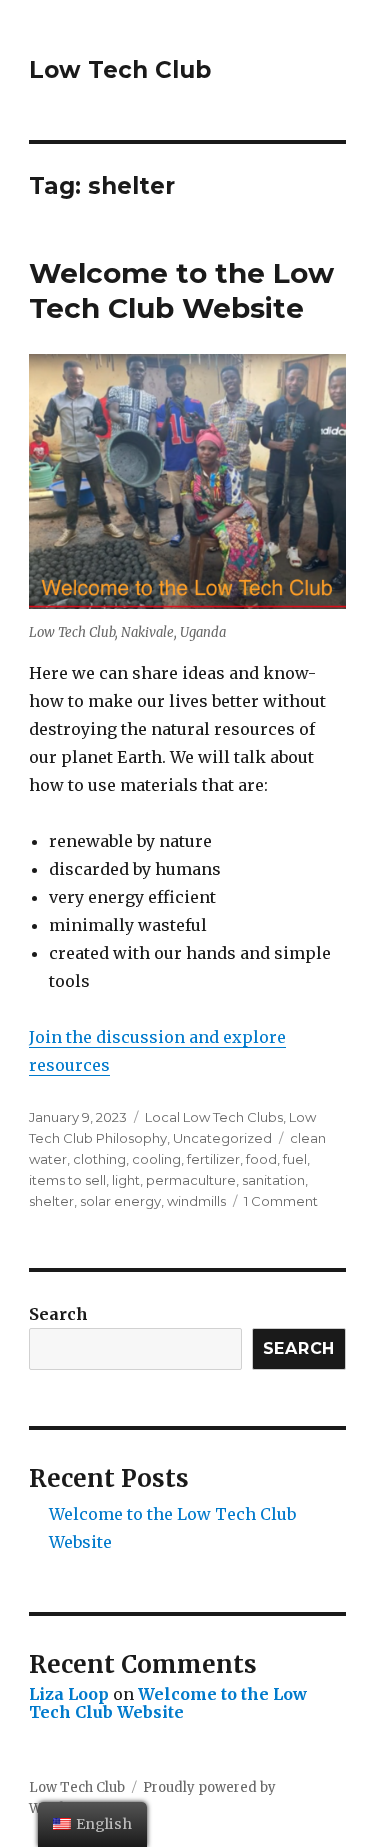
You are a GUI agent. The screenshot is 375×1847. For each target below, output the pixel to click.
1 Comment (281, 1201)
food (261, 1159)
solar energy (120, 1201)
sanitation (273, 1180)
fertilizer (213, 1159)
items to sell (67, 1180)
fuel (295, 1159)
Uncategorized (222, 1138)
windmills (196, 1201)
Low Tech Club (120, 70)
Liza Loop (69, 1694)
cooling (156, 1159)
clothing (99, 1159)
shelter (51, 1201)
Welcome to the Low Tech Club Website (181, 290)
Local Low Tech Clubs (214, 1117)
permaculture (191, 1180)
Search (58, 1314)
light (126, 1180)
